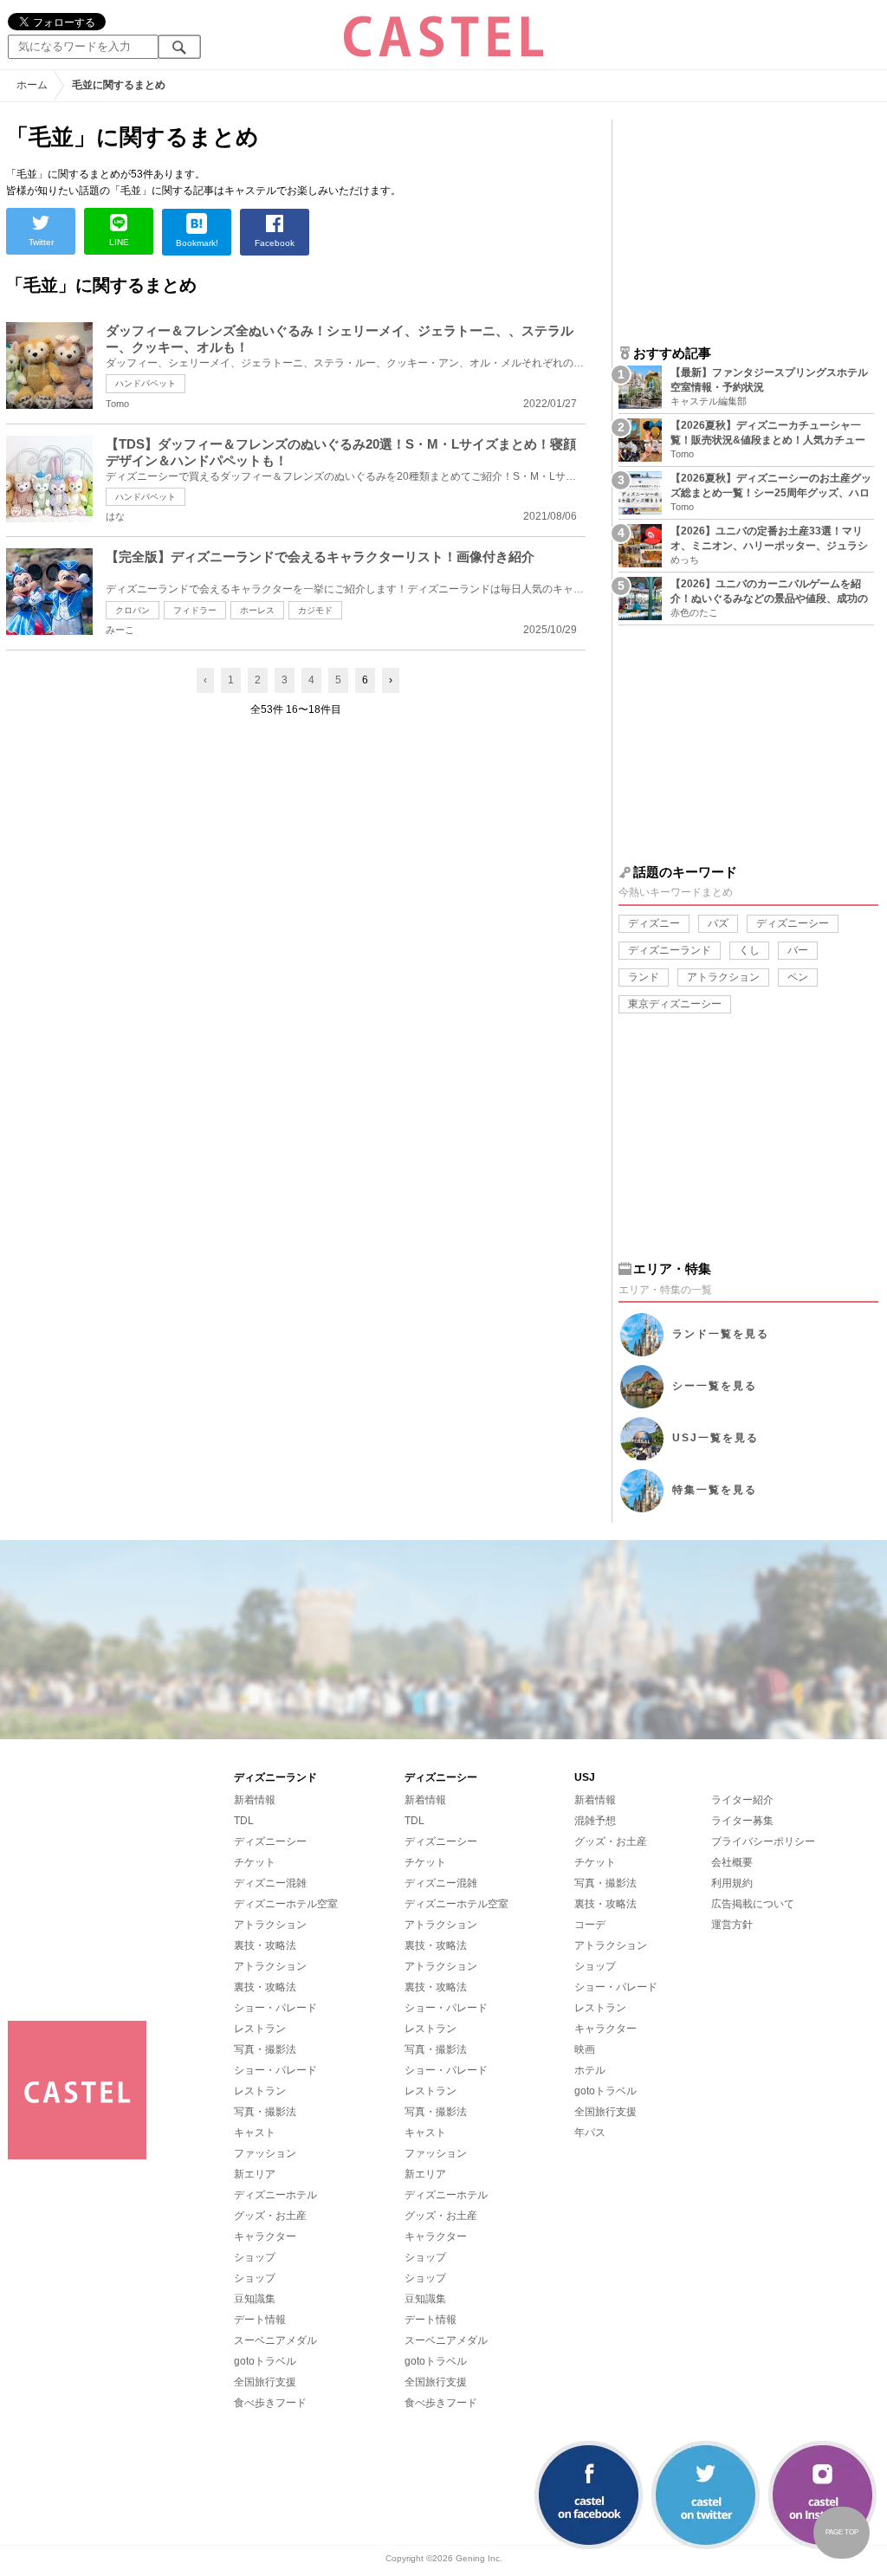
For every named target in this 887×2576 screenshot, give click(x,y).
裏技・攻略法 (265, 1945)
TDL (244, 1821)
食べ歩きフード (270, 2403)
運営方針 (732, 1925)
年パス (590, 2133)
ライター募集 (742, 1821)
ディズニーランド (670, 950)
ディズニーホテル (275, 2195)
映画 (585, 2049)
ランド (644, 977)
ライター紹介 (742, 1800)
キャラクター (265, 2236)
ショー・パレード (275, 2008)
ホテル (590, 2070)
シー (715, 1386)
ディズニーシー (793, 923)
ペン (798, 977)
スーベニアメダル (275, 2340)
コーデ (590, 1925)
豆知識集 (255, 2299)
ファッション (265, 2153)
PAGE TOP (842, 2532)
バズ (718, 923)
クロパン (133, 610)
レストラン (260, 2029)
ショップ (255, 2257)
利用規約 (732, 1883)
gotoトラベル (265, 2361)
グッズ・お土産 (270, 2216)
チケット (255, 1862)
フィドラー (195, 610)
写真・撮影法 (265, 2049)
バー (798, 950)
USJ (715, 1438)
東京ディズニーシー (675, 1004)
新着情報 (255, 1800)
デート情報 (260, 2320)
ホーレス (257, 610)
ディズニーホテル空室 (286, 1904)
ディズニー (654, 923)
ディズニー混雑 (270, 1883)
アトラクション (723, 977)
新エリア (255, 2174)
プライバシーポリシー (763, 1841)
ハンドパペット (146, 383)
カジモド (315, 610)
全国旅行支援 (265, 2382)
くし (749, 950)
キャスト (255, 2133)
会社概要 (732, 1862)
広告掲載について (753, 1904)
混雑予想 (595, 1821)
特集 (715, 1490)
